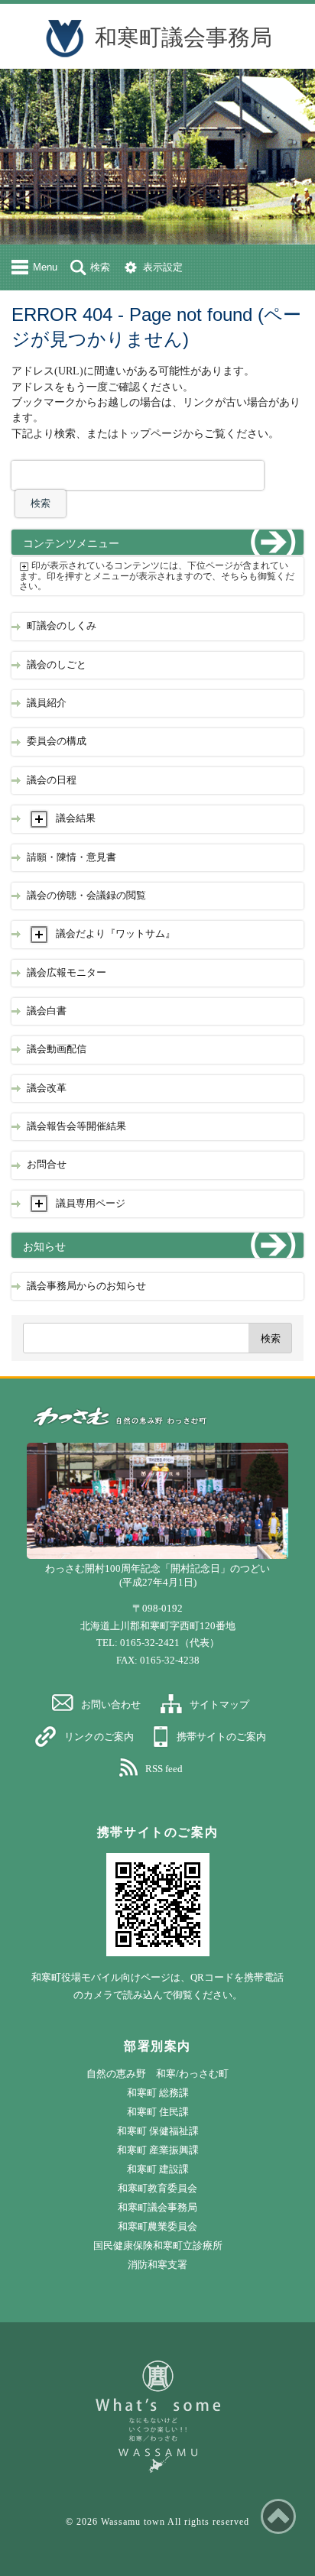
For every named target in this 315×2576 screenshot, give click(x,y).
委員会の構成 (57, 741)
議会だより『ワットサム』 (115, 934)
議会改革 (47, 1088)
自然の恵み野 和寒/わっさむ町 (157, 2074)
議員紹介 (47, 703)
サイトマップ (219, 1704)
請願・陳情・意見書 (71, 857)
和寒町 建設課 (158, 2169)
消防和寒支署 (157, 2265)
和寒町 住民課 (158, 2112)
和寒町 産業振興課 (158, 2150)
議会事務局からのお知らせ (86, 1286)
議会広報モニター (67, 973)
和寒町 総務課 (158, 2093)
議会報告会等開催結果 (76, 1126)
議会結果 (76, 818)
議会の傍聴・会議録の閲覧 (86, 896)
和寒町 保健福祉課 (158, 2131)
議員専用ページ (91, 1204)
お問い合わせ (111, 1704)
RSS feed (164, 1769)
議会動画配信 (57, 1049)
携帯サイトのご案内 (221, 1737)
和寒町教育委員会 (157, 2188)
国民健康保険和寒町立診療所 (158, 2245)
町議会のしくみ (62, 626)
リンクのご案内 (99, 1737)
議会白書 (47, 1011)
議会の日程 (52, 780)
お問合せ (47, 1165)
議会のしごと (57, 665)
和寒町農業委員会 (157, 2226)
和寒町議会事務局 (183, 37)
